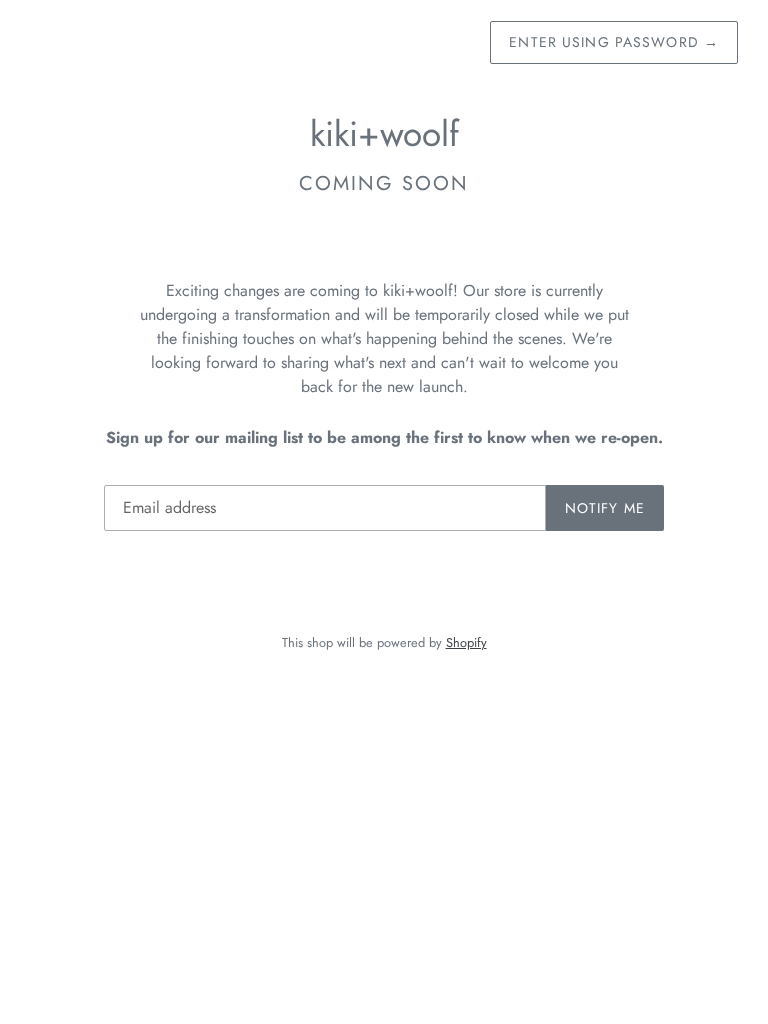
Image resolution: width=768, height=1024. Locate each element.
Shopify (466, 642)
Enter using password (614, 42)
